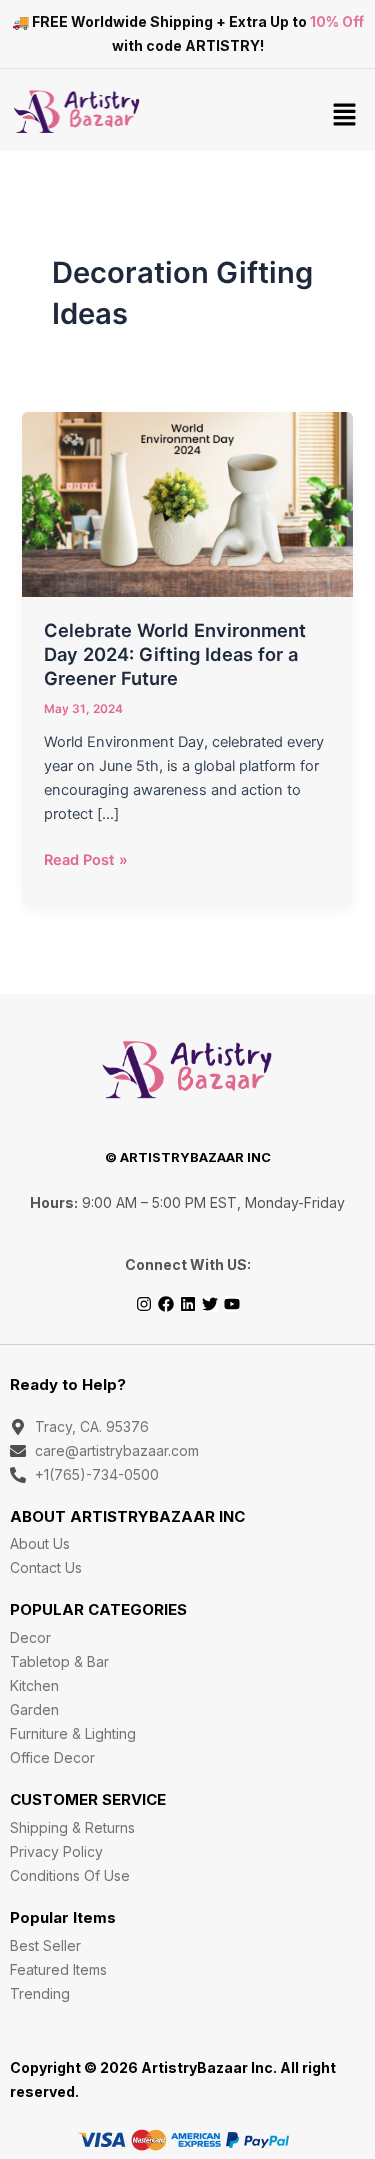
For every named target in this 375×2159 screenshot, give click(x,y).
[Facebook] (166, 1304)
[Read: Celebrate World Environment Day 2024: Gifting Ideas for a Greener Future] (187, 503)
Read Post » (86, 858)
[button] (345, 115)
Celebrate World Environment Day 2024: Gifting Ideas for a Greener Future (175, 653)
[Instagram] (144, 1304)
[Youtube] (232, 1304)
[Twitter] (210, 1304)
